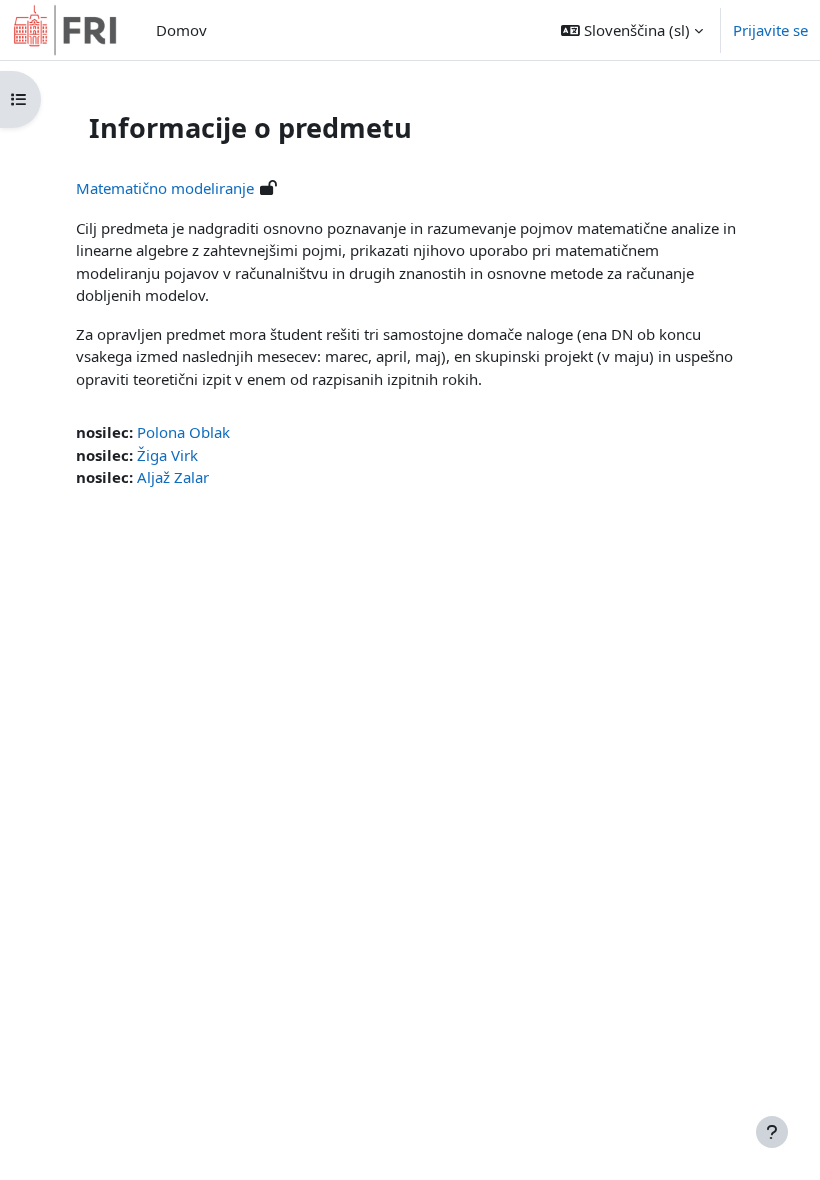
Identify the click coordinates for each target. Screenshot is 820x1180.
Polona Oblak (183, 432)
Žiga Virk (167, 455)
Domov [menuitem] (181, 30)
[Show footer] (772, 1132)
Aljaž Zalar (173, 477)
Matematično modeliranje (165, 188)
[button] (632, 30)
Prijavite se (770, 30)
